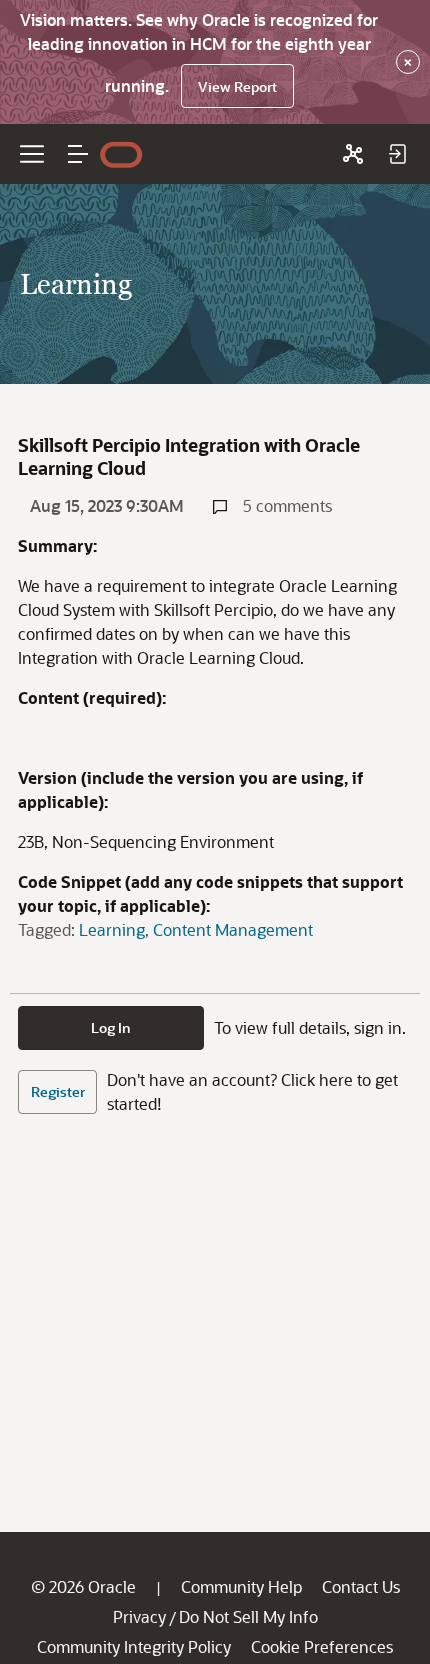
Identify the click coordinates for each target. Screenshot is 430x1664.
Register (58, 1091)
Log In (111, 1027)
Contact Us (361, 1586)
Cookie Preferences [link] (322, 1646)
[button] (78, 154)
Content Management (233, 929)
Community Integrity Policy (134, 1646)
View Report (237, 86)
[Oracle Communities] (353, 154)
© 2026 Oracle (83, 1586)
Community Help (241, 1586)
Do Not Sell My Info (248, 1616)
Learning (112, 929)
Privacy (139, 1616)
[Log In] (397, 154)
